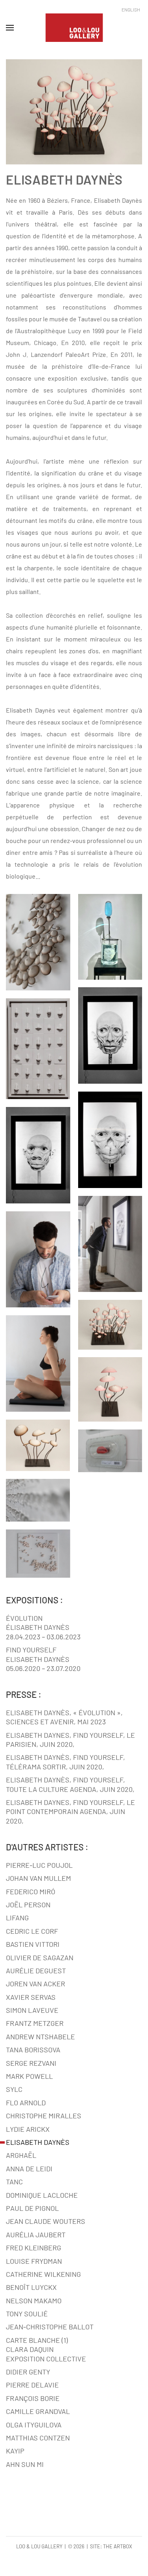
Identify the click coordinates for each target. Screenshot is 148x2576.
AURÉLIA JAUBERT (36, 2235)
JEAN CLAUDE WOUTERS (46, 2221)
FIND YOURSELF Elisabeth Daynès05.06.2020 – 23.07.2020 (43, 1659)
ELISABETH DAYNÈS (38, 2142)
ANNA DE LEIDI (29, 2169)
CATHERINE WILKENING (43, 2274)
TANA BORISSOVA (33, 2050)
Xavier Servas (31, 1997)
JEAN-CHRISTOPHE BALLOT (50, 2327)
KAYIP (15, 2451)
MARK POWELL (29, 2076)
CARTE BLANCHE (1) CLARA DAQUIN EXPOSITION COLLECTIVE (46, 2349)
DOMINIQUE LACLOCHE (42, 2195)
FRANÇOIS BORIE (33, 2398)
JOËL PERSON (28, 1905)
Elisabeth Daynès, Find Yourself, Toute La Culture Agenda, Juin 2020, (70, 1784)
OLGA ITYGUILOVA (34, 2425)
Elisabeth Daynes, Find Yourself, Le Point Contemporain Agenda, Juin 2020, (70, 1811)
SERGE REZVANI (31, 2063)
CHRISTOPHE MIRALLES (44, 2116)
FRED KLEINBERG (34, 2248)
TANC (14, 2182)
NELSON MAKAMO (34, 2301)
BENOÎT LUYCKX (31, 2287)
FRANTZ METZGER (35, 2023)
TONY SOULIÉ (27, 2314)
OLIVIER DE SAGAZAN (40, 1957)
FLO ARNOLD (26, 2103)
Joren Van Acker (36, 1984)
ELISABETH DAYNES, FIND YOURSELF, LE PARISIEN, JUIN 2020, (70, 1740)
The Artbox (118, 2546)
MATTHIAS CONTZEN (38, 2438)
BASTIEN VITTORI (33, 1944)
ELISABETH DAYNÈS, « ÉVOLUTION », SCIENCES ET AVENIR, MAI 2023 (64, 1717)
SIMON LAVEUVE (32, 2010)
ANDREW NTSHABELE (40, 2037)
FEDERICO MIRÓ (31, 1891)
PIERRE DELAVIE (32, 2385)
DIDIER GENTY (28, 2372)
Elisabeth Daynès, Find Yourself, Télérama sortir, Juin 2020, (66, 1762)
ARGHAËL (21, 2155)
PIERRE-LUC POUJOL (39, 1865)
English (131, 9)
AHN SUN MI (25, 2464)
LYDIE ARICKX (28, 2129)
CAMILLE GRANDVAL (38, 2411)
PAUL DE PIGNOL (32, 2208)
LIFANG (17, 1918)
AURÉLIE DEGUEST (36, 1971)
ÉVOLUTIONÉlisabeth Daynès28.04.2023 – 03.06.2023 (43, 1627)
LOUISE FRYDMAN (34, 2261)
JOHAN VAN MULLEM (38, 1878)
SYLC (14, 2089)
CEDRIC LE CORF (32, 1931)
